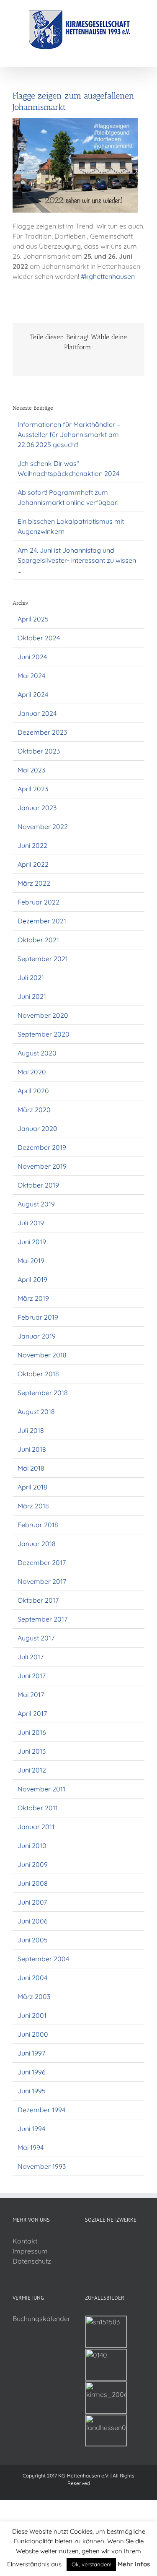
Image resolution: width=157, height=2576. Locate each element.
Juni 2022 (32, 845)
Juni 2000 (33, 2034)
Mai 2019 (31, 1261)
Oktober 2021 (38, 940)
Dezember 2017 (42, 1562)
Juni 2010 (32, 1846)
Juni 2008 (33, 1883)
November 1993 (42, 2166)
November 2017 (42, 1581)
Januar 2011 (36, 1827)
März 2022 (34, 883)
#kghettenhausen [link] (108, 276)
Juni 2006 (33, 1921)
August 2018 (36, 1411)
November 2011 (41, 1789)
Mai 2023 (31, 770)
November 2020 (43, 1015)
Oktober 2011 (38, 1808)
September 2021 (43, 959)
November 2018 (42, 1355)
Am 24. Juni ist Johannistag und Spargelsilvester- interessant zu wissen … (77, 560)
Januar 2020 (37, 1128)
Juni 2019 (32, 1242)
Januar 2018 (37, 1544)
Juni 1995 (32, 2091)
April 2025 (33, 619)
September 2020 (44, 1034)
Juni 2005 (33, 1940)
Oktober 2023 (39, 751)
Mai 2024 (31, 676)
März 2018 (33, 1506)
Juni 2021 (32, 996)
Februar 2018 (38, 1525)
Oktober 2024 (39, 638)
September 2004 (43, 1959)
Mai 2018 (31, 1468)
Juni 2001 (32, 2015)
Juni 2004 (32, 1978)
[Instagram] (99, 2241)
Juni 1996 (32, 2072)
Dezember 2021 (42, 921)
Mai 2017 (31, 1695)
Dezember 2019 (42, 1147)
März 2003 (34, 1996)
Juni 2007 (32, 1902)
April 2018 (32, 1487)
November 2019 (42, 1166)
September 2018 (43, 1393)
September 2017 (42, 1619)
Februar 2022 (39, 902)
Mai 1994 (31, 2147)
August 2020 (37, 1053)
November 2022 (43, 827)
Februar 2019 (38, 1317)
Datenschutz (32, 2261)
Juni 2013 (32, 1751)
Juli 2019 (31, 1223)
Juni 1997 (31, 2053)
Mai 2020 (32, 1072)
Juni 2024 (32, 657)
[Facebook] (88, 2241)
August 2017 (36, 1638)
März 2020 (34, 1110)
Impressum (30, 2251)
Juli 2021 (31, 977)
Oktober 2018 (38, 1374)
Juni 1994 (31, 2129)
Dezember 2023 (42, 732)
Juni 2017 (32, 1676)
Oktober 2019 (38, 1185)
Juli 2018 (31, 1430)
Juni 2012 (32, 1770)
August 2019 (36, 1204)
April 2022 (33, 864)
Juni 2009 (33, 1864)
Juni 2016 (32, 1732)
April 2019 (32, 1279)
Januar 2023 (37, 808)
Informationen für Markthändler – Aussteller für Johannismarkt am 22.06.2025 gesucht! (69, 434)
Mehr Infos (134, 2564)
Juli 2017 (31, 1657)
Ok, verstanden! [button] (91, 2564)
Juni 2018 (32, 1449)
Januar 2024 (37, 713)
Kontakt (25, 2241)
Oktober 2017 (38, 1600)
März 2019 (33, 1298)
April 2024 (33, 694)
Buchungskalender (41, 2319)
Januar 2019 (37, 1336)
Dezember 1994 (41, 2110)
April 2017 (32, 1713)
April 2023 (33, 789)
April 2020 (33, 1091)
